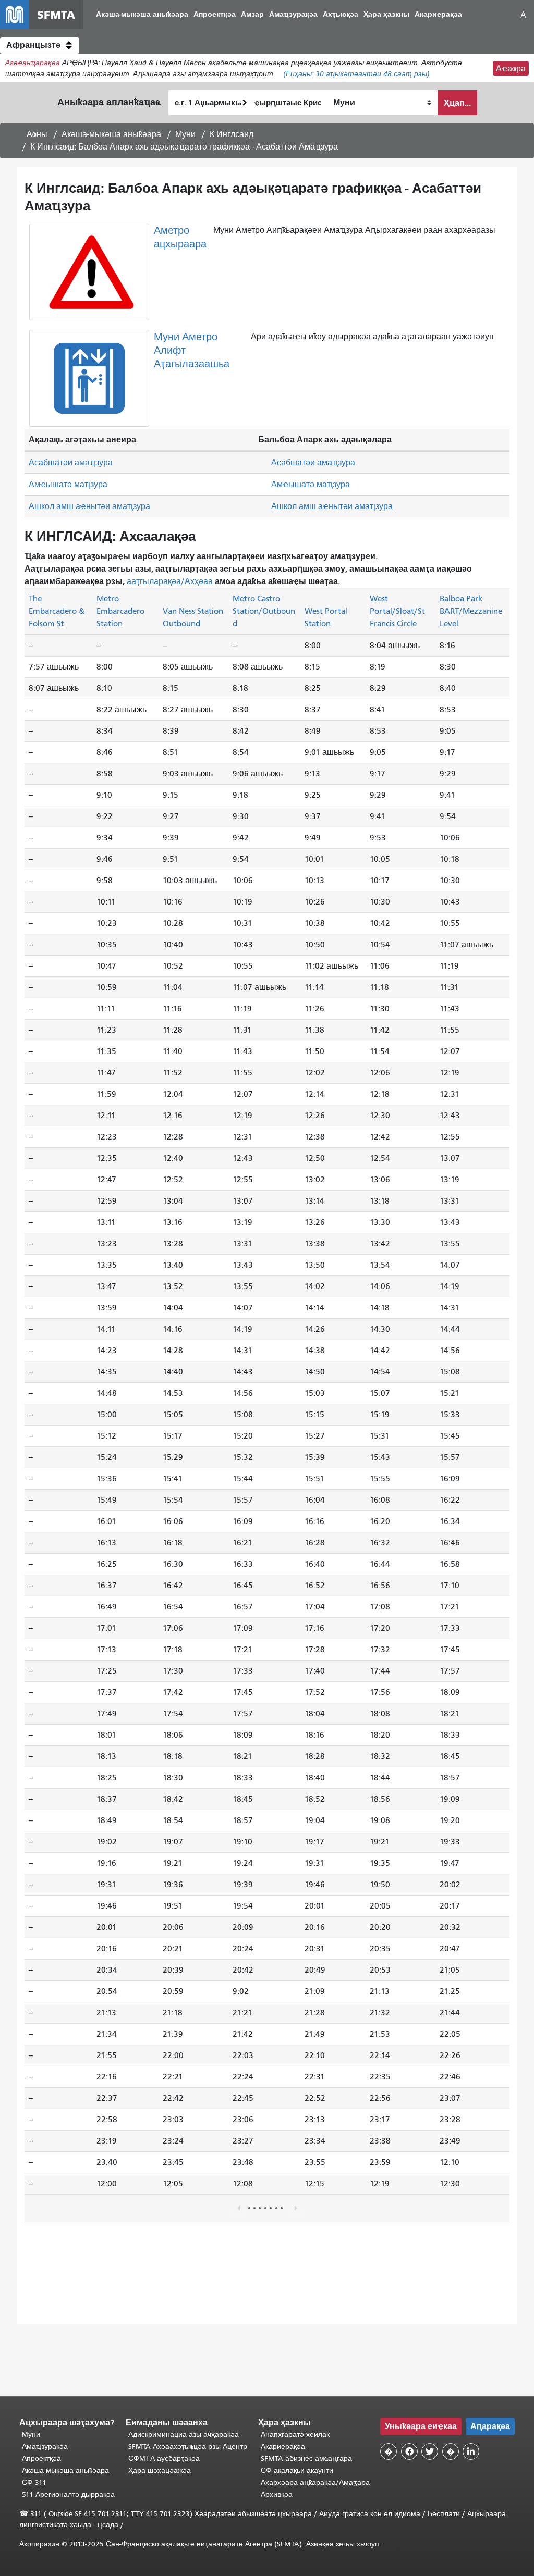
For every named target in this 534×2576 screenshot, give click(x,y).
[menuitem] (142, 15)
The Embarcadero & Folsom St (57, 611)
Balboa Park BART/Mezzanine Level (471, 611)
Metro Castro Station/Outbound (264, 611)
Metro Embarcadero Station (120, 611)
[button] (40, 45)
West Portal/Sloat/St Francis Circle (397, 611)
